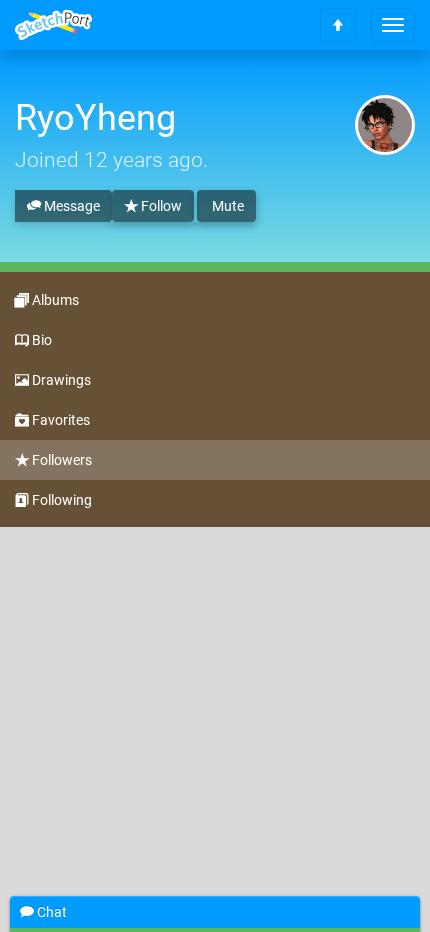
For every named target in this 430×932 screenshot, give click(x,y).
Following (60, 500)
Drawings (60, 380)
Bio (40, 340)
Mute (226, 206)
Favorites (59, 420)
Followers (60, 460)
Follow (160, 206)
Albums (54, 300)
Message (70, 206)
